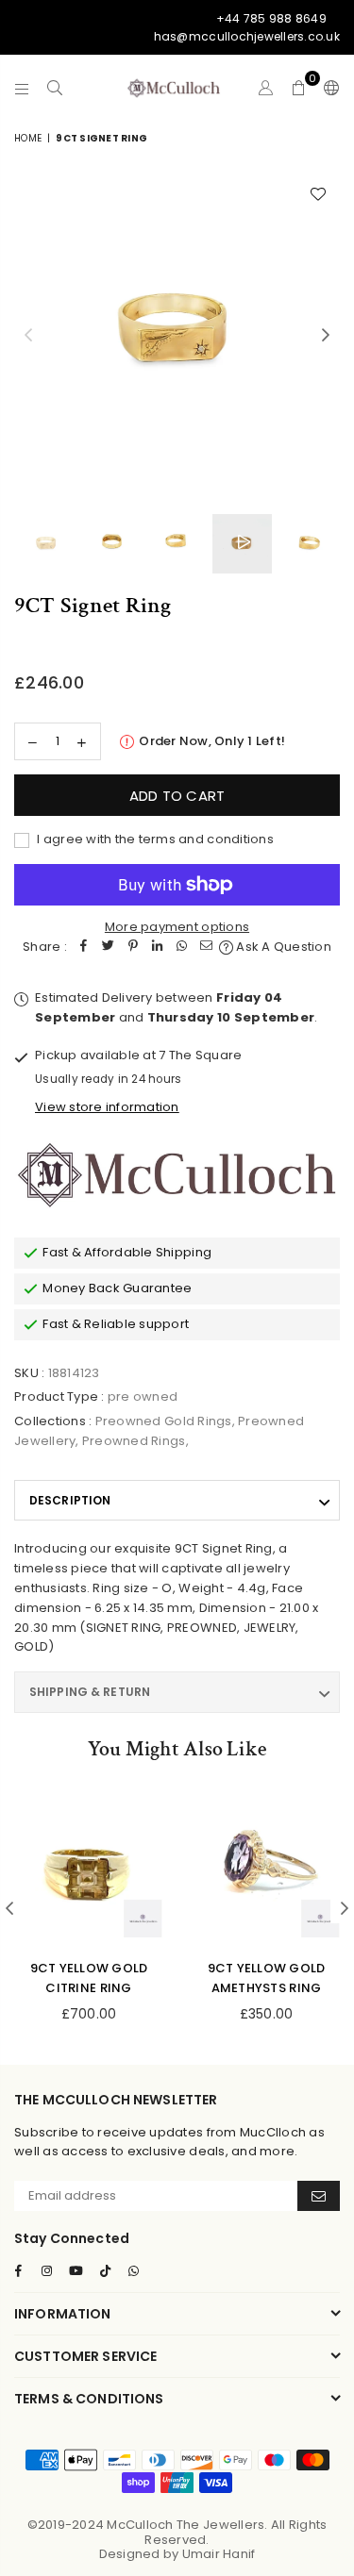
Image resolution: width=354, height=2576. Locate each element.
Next (326, 336)
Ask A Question (282, 947)
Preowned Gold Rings (164, 1421)
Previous (28, 336)
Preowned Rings (134, 1441)
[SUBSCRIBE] (319, 2196)
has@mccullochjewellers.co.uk (247, 36)
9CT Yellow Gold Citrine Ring (89, 1978)
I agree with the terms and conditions (154, 839)
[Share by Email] (207, 947)
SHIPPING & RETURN (90, 1692)
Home (28, 138)
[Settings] (328, 88)
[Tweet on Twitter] (109, 947)
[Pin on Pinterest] (133, 947)
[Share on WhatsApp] (182, 947)
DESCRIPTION (70, 1500)
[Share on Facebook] (84, 947)
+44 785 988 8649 (271, 18)
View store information (107, 1107)
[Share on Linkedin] (158, 947)
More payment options (177, 927)
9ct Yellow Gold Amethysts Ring (267, 1978)
